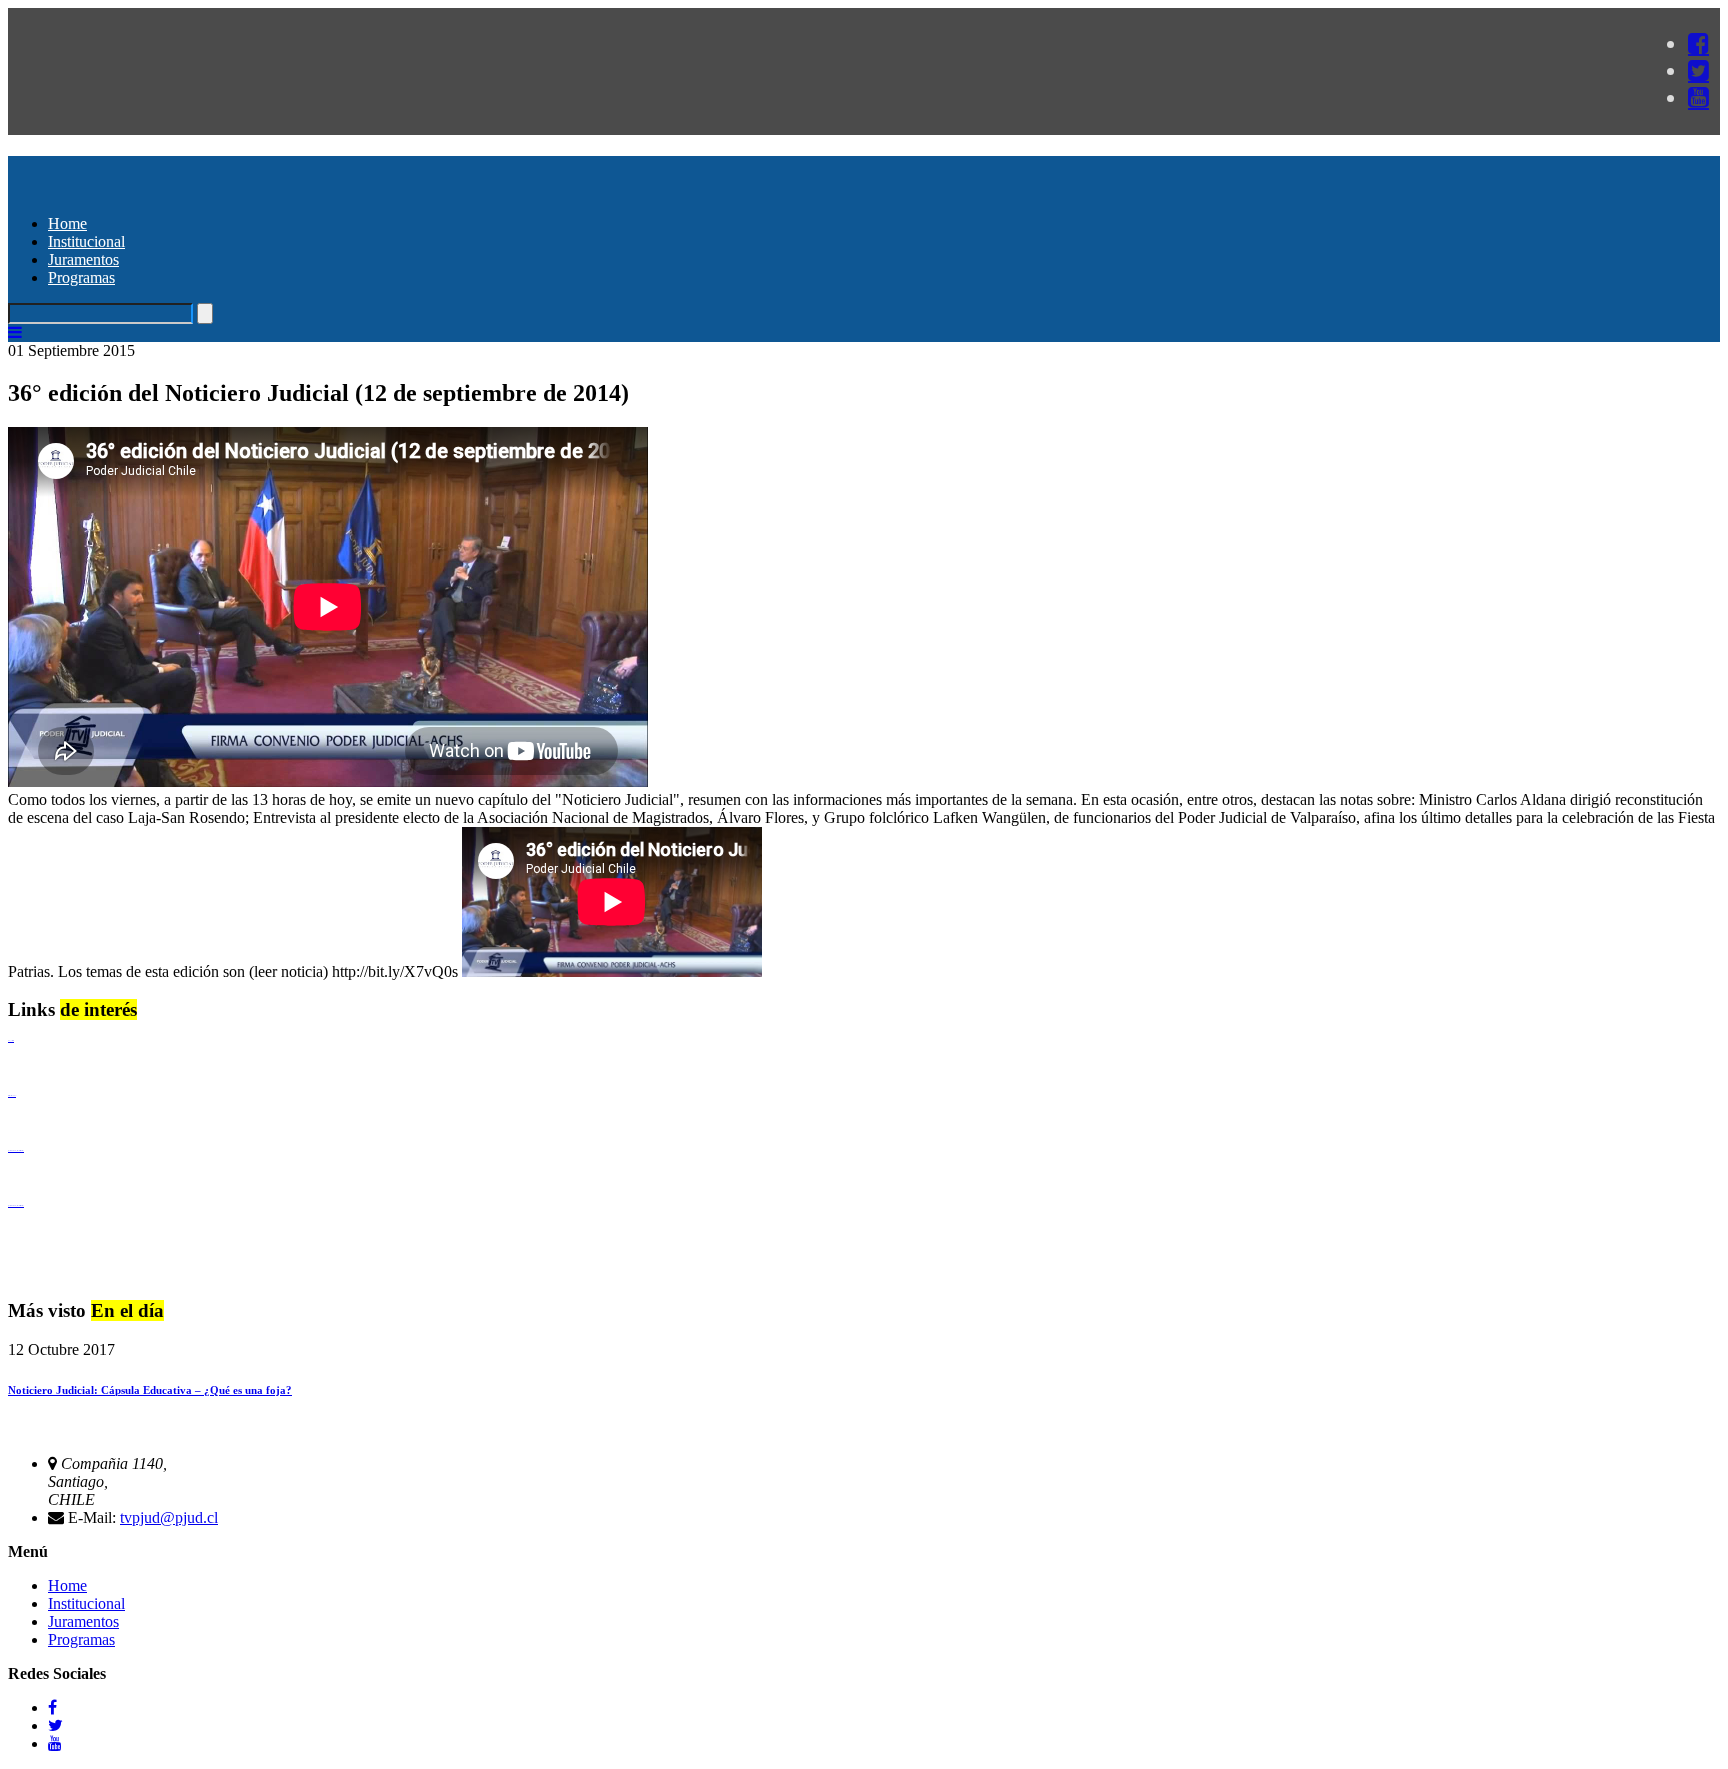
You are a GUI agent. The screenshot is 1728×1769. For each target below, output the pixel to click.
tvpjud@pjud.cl (169, 1517)
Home (67, 223)
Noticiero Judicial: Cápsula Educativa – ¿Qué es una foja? (150, 1390)
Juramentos (83, 259)
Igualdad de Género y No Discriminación (16, 1150)
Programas (81, 277)
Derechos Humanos (12, 1095)
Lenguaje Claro (11, 1040)
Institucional (86, 241)
